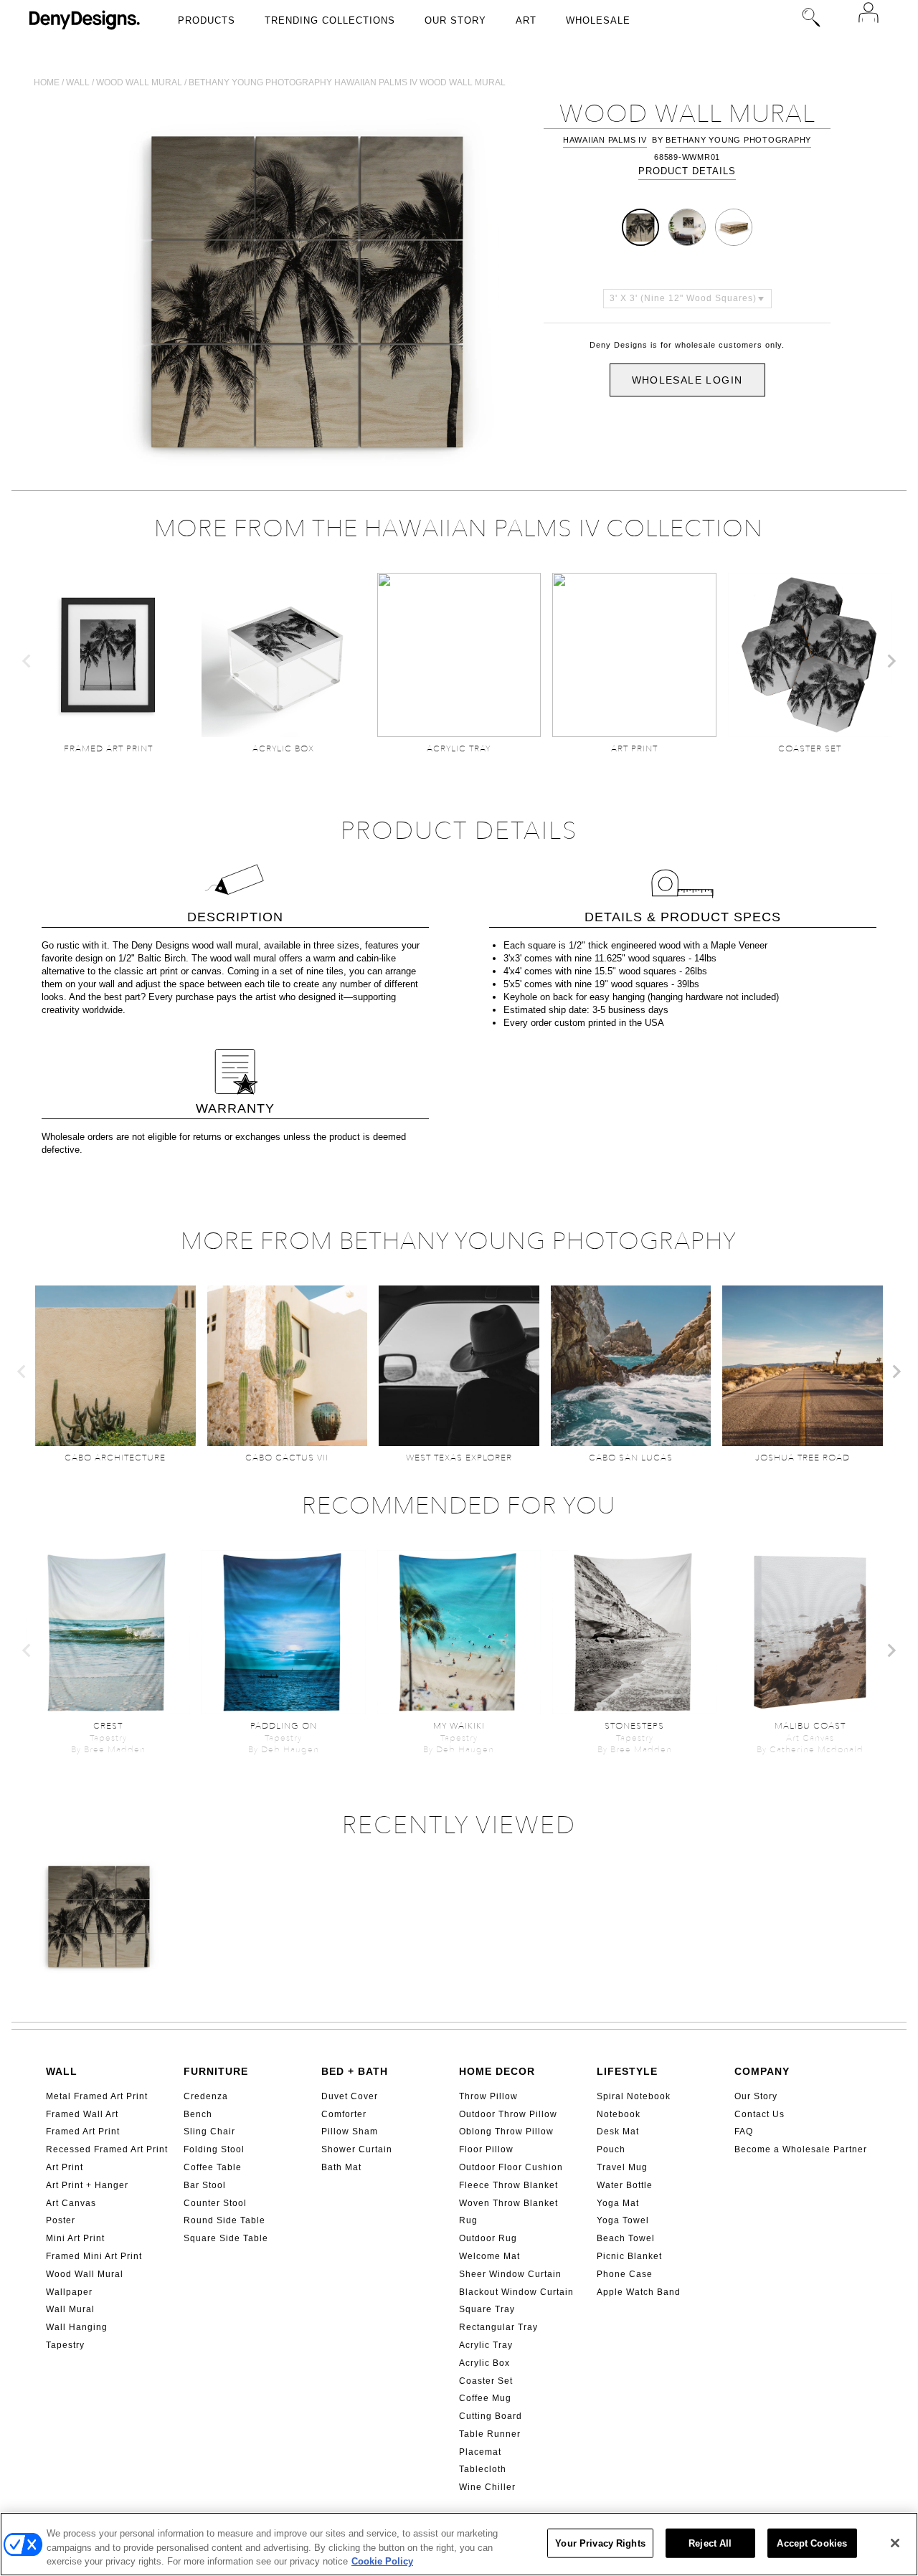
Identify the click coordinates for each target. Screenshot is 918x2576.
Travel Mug (622, 2167)
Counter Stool (215, 2203)
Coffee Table (213, 2167)
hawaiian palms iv (605, 140)
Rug (468, 2220)
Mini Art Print (75, 2238)
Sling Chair (209, 2131)
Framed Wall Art (82, 2114)
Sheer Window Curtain (510, 2274)
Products (207, 20)
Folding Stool (214, 2149)
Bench (198, 2114)
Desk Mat (618, 2131)
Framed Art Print (83, 2131)
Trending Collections (330, 20)
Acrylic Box (484, 2363)
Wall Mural (70, 2309)
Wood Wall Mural (85, 2274)
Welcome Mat (489, 2256)
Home (47, 82)
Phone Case (625, 2274)
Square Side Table (226, 2238)
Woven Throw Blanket (508, 2203)
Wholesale (598, 20)
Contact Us (760, 2114)
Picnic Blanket (629, 2256)
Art (526, 20)
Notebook (619, 2114)
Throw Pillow (488, 2096)
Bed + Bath (355, 2071)
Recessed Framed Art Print (107, 2149)
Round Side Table (224, 2220)
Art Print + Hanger (87, 2185)
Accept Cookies (812, 2543)
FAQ (744, 2131)
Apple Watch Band (639, 2292)
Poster (61, 2220)
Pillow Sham (350, 2131)
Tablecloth (483, 2469)
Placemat (480, 2452)
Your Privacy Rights (600, 2543)
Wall (78, 82)
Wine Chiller (487, 2487)
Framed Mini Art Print (94, 2256)
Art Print (65, 2167)
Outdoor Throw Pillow (508, 2114)
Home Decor (497, 2071)
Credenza (206, 2096)
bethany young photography (738, 140)
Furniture (216, 2071)
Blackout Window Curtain (516, 2292)
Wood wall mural (139, 82)
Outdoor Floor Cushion (511, 2167)
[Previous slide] (27, 661)
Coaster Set (486, 2381)
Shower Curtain (357, 2149)
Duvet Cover (350, 2096)
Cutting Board (491, 2416)
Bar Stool (205, 2185)
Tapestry (65, 2345)
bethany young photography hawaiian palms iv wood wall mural (347, 82)
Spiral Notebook (634, 2096)
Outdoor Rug (488, 2238)
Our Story (455, 20)
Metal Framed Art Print (97, 2096)
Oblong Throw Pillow (506, 2131)
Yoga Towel (623, 2220)
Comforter (344, 2114)
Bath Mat (341, 2167)
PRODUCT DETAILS (687, 171)
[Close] (895, 2543)
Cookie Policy (382, 2561)
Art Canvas (71, 2203)
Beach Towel (626, 2238)
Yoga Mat (618, 2203)
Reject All (710, 2543)
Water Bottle (625, 2185)
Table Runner (490, 2434)
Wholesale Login (687, 380)
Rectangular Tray (498, 2327)
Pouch (611, 2149)
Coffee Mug (485, 2398)
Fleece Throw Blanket (508, 2185)
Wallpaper (69, 2292)
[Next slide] (891, 661)
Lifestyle (627, 2071)
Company (762, 2071)
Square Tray (487, 2309)
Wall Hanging (77, 2327)
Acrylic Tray (486, 2345)
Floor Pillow (486, 2149)
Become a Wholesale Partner (801, 2149)
